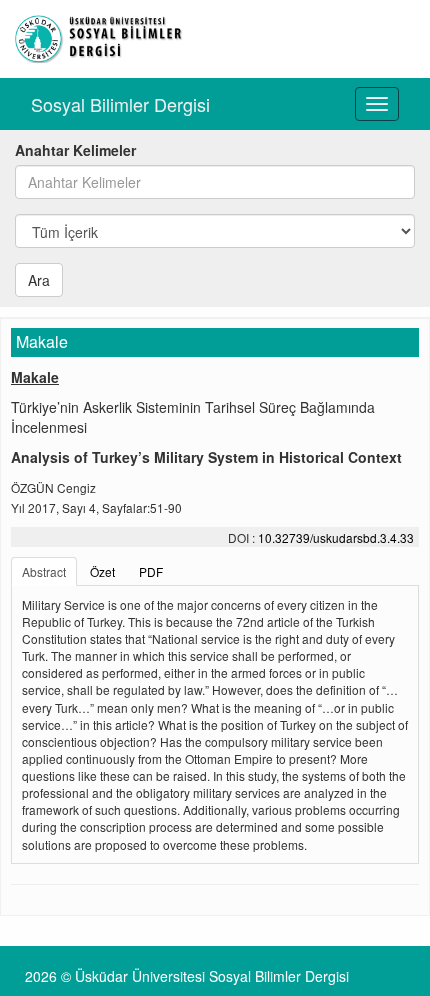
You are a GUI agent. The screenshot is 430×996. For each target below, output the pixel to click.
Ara (39, 280)
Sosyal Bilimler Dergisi (120, 104)
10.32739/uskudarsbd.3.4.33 (336, 537)
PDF (151, 571)
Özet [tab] (102, 571)
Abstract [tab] (44, 571)
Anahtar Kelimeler (75, 150)
